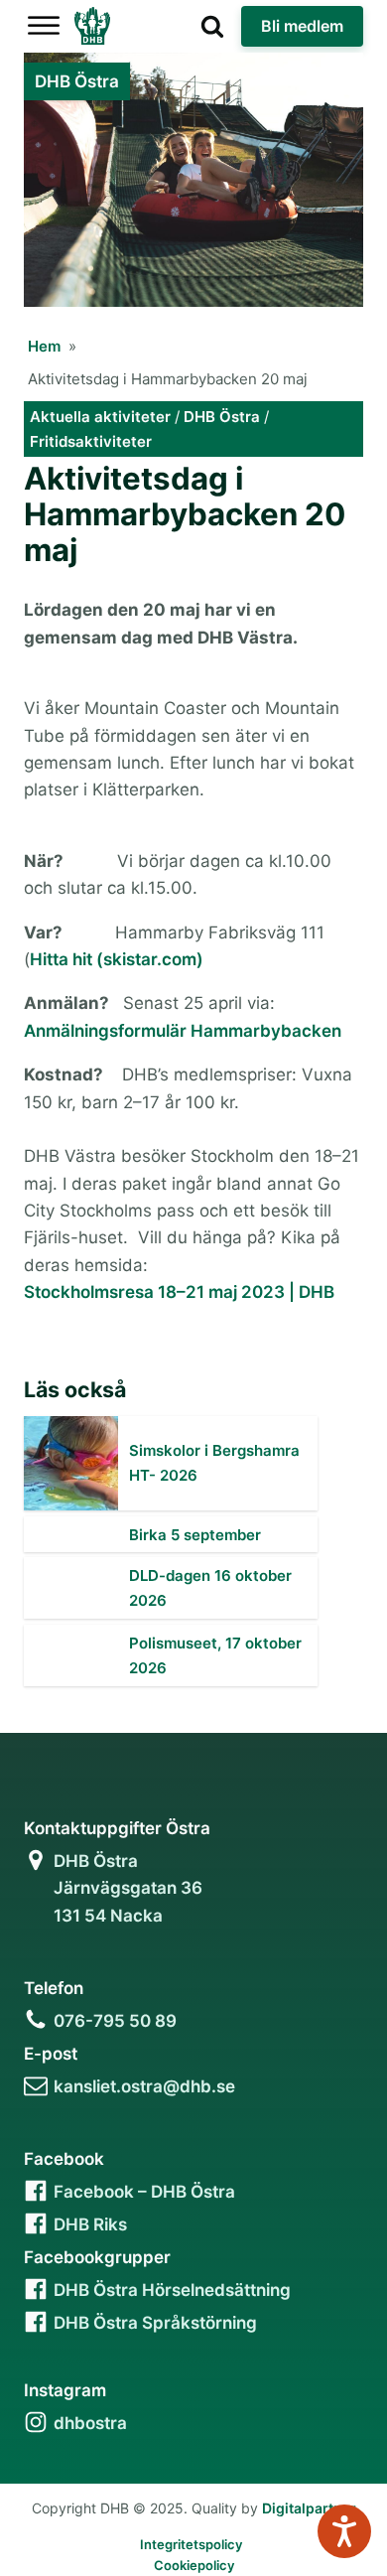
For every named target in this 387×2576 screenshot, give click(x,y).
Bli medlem (302, 26)
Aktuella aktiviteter (100, 417)
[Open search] (212, 26)
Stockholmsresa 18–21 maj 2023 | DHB (179, 1292)
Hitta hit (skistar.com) (117, 959)
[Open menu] (44, 26)
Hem (44, 346)
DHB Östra (222, 417)
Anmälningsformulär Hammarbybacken (183, 1031)
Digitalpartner (309, 2508)
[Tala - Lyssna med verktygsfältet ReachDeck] (344, 2531)
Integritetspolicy (191, 2544)
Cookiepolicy (194, 2565)
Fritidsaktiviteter (91, 441)
